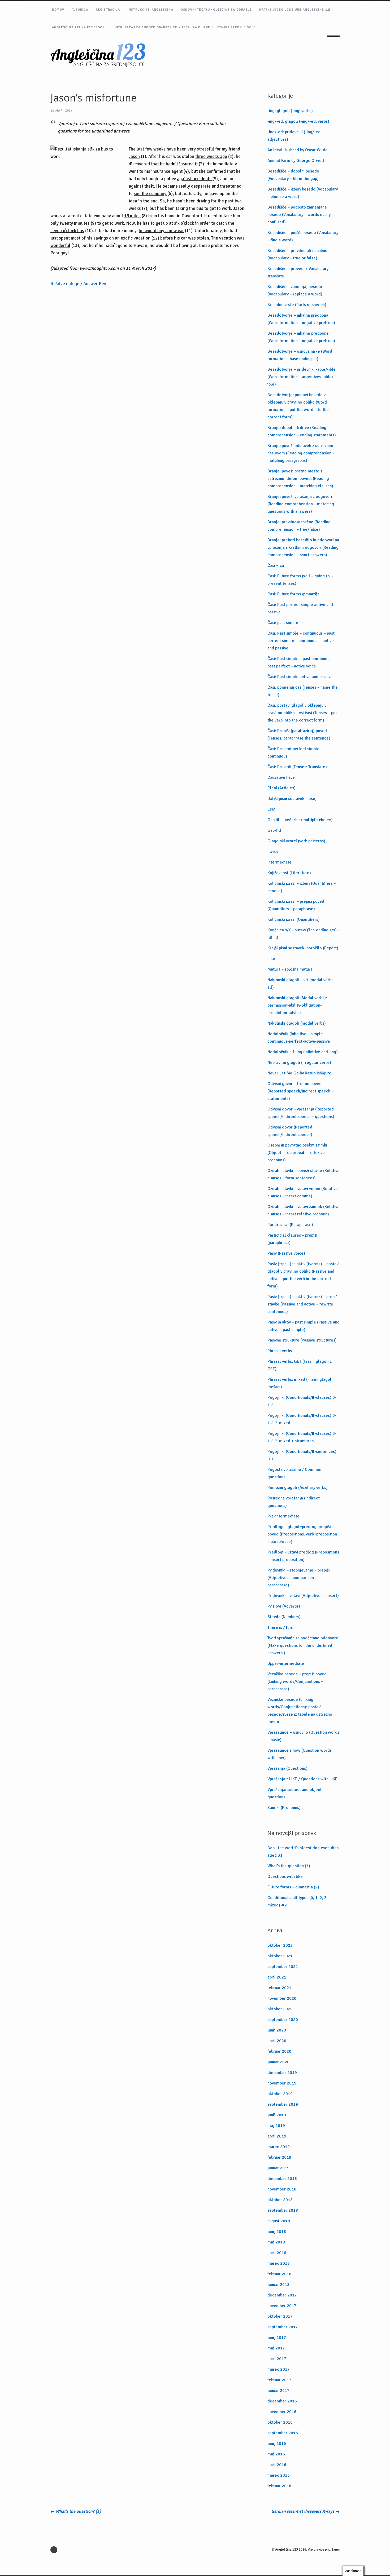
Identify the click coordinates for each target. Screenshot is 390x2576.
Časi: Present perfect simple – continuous (295, 753)
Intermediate (279, 862)
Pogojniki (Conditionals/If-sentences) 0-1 (302, 1455)
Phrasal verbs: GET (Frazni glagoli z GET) (300, 1365)
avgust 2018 (279, 2221)
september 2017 (283, 2327)
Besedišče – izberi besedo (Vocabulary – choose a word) (303, 193)
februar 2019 (279, 2157)
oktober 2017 (280, 2316)
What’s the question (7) (289, 1866)
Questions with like (285, 1876)
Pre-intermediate (283, 1516)
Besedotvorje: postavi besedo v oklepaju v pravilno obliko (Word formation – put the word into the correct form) (298, 406)
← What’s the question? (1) (76, 2511)
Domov (58, 10)
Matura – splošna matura (290, 969)
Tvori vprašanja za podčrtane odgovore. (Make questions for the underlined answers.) (303, 1645)
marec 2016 (279, 2475)
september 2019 (283, 2104)
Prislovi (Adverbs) (284, 1606)
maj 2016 (276, 2454)
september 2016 (283, 2433)
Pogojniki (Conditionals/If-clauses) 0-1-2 (302, 1401)
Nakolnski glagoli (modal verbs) (297, 1023)
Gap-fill (274, 830)
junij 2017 (277, 2338)
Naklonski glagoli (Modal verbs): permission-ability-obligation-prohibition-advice (297, 1005)
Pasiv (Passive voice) (286, 1253)
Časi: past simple (283, 623)
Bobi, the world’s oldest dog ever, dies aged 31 (303, 1852)
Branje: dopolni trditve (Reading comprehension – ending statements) (302, 431)
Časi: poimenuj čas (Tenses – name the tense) (303, 691)
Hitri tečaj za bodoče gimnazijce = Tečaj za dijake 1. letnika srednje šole (185, 27)
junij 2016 (277, 2444)
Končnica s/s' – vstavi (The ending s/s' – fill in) (303, 934)
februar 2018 (279, 2274)
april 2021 (277, 1977)
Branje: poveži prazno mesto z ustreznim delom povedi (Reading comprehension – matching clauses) (300, 479)
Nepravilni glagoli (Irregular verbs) (299, 1063)
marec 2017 (279, 2369)
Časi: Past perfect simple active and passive (300, 608)
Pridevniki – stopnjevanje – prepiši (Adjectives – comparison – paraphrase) (299, 1578)
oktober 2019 (280, 2094)
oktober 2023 (280, 1945)
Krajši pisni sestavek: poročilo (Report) (303, 948)
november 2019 (282, 2083)
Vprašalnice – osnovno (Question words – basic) (303, 1736)
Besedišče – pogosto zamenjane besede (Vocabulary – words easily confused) (299, 215)
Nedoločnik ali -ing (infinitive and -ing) (303, 1052)
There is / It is (280, 1627)
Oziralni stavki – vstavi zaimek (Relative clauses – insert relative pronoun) (304, 1210)
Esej (271, 809)
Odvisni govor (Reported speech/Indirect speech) (290, 1131)
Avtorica (80, 10)
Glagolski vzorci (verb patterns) (296, 841)
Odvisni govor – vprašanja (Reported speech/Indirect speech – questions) (301, 1113)
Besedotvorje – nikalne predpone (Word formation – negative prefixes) (301, 337)
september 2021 (283, 1967)
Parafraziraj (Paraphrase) (290, 1225)
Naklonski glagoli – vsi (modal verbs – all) (302, 984)
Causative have (281, 777)
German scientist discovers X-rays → (305, 2511)
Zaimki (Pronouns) (284, 1808)
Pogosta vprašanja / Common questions (294, 1473)
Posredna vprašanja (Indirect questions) (294, 1502)
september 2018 (283, 2210)
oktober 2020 (280, 2009)
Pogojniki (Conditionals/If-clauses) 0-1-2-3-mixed (302, 1419)
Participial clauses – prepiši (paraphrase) (292, 1239)
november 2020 (282, 1998)
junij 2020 (277, 2030)
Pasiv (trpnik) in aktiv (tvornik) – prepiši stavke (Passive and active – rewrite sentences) (303, 1304)
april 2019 (277, 2136)
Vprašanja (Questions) (287, 1768)
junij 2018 (277, 2232)
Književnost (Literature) (289, 873)
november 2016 (282, 2412)
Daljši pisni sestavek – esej (292, 799)
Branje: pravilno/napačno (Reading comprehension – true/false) (299, 526)
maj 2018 (276, 2242)
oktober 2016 (280, 2422)
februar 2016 (279, 2486)
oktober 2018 (280, 2200)
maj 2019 (276, 2126)
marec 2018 (279, 2263)
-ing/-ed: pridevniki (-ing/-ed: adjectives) (294, 136)
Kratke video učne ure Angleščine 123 (295, 10)
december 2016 (282, 2401)
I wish (273, 852)
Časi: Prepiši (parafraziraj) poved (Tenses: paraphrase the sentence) (299, 734)
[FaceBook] (55, 2550)
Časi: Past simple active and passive (300, 677)
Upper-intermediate (286, 1663)
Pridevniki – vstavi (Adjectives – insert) (303, 1596)
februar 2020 (279, 2051)
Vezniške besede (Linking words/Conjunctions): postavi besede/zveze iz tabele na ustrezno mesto (300, 1711)
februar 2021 (279, 1988)
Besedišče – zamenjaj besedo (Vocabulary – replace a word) (295, 290)
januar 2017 (278, 2391)
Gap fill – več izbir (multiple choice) (300, 820)
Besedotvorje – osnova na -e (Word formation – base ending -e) (300, 355)
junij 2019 (277, 2115)
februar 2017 (279, 2380)
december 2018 (282, 2179)
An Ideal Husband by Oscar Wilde (298, 150)
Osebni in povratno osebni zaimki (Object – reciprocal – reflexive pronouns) (297, 1153)
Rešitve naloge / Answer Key (78, 284)
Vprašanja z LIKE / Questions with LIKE (302, 1779)
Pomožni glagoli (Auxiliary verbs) (298, 1488)
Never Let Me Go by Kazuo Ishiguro (299, 1073)
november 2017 (282, 2306)
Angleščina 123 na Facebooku (80, 27)
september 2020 (283, 2020)
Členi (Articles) (281, 788)
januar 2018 (278, 2285)
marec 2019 (279, 2147)
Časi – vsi (276, 565)
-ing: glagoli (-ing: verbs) (290, 111)
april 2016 (277, 2465)
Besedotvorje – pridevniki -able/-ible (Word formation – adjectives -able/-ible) (302, 377)
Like (271, 959)
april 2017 (277, 2359)
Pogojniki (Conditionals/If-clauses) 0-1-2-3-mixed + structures (302, 1437)
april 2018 (277, 2253)
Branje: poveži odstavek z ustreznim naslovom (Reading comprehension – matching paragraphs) (301, 453)
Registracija (108, 10)
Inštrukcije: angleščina (150, 10)
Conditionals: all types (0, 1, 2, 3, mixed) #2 (298, 1901)
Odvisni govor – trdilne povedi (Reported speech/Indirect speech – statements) (300, 1091)
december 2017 (282, 2295)
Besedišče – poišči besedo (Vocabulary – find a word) (303, 236)
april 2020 (277, 2041)
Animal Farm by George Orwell (296, 161)
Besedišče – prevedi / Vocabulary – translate (300, 272)
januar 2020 (278, 2062)
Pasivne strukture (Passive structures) (302, 1340)
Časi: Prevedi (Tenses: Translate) (297, 767)
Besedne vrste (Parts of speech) (297, 305)
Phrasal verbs (280, 1351)
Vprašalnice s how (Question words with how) (300, 1754)
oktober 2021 (280, 1956)
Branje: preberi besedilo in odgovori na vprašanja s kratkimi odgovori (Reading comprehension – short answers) (303, 547)
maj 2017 (276, 2348)
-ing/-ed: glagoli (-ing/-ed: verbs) (298, 121)
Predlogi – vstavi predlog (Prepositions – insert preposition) (303, 1556)
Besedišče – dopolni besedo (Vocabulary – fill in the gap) (293, 175)
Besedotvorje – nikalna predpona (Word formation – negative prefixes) (301, 319)
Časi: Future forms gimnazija (293, 594)
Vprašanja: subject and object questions (294, 1793)
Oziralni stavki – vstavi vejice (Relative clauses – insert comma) (303, 1192)
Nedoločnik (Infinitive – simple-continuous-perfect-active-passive (299, 1038)
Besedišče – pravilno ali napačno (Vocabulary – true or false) (297, 254)
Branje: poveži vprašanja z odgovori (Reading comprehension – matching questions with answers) (301, 504)
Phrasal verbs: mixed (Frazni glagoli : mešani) (301, 1383)
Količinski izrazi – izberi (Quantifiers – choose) (302, 887)
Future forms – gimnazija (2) (293, 1887)
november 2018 (282, 2189)
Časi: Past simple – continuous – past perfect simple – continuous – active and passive (301, 641)
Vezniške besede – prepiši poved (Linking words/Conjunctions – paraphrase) (297, 1681)
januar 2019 (278, 2168)
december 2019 (282, 2073)
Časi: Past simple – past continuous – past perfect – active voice (301, 662)
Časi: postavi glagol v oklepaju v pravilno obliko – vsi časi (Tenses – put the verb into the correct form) (302, 713)
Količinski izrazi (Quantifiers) (294, 919)
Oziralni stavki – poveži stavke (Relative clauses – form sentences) (304, 1174)
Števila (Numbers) (284, 1617)
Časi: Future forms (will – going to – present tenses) (300, 580)
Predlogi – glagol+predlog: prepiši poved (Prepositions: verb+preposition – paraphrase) (302, 1534)
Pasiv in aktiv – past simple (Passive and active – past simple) (304, 1326)
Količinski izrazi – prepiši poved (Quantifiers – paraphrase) (296, 905)
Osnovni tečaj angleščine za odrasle (216, 10)
